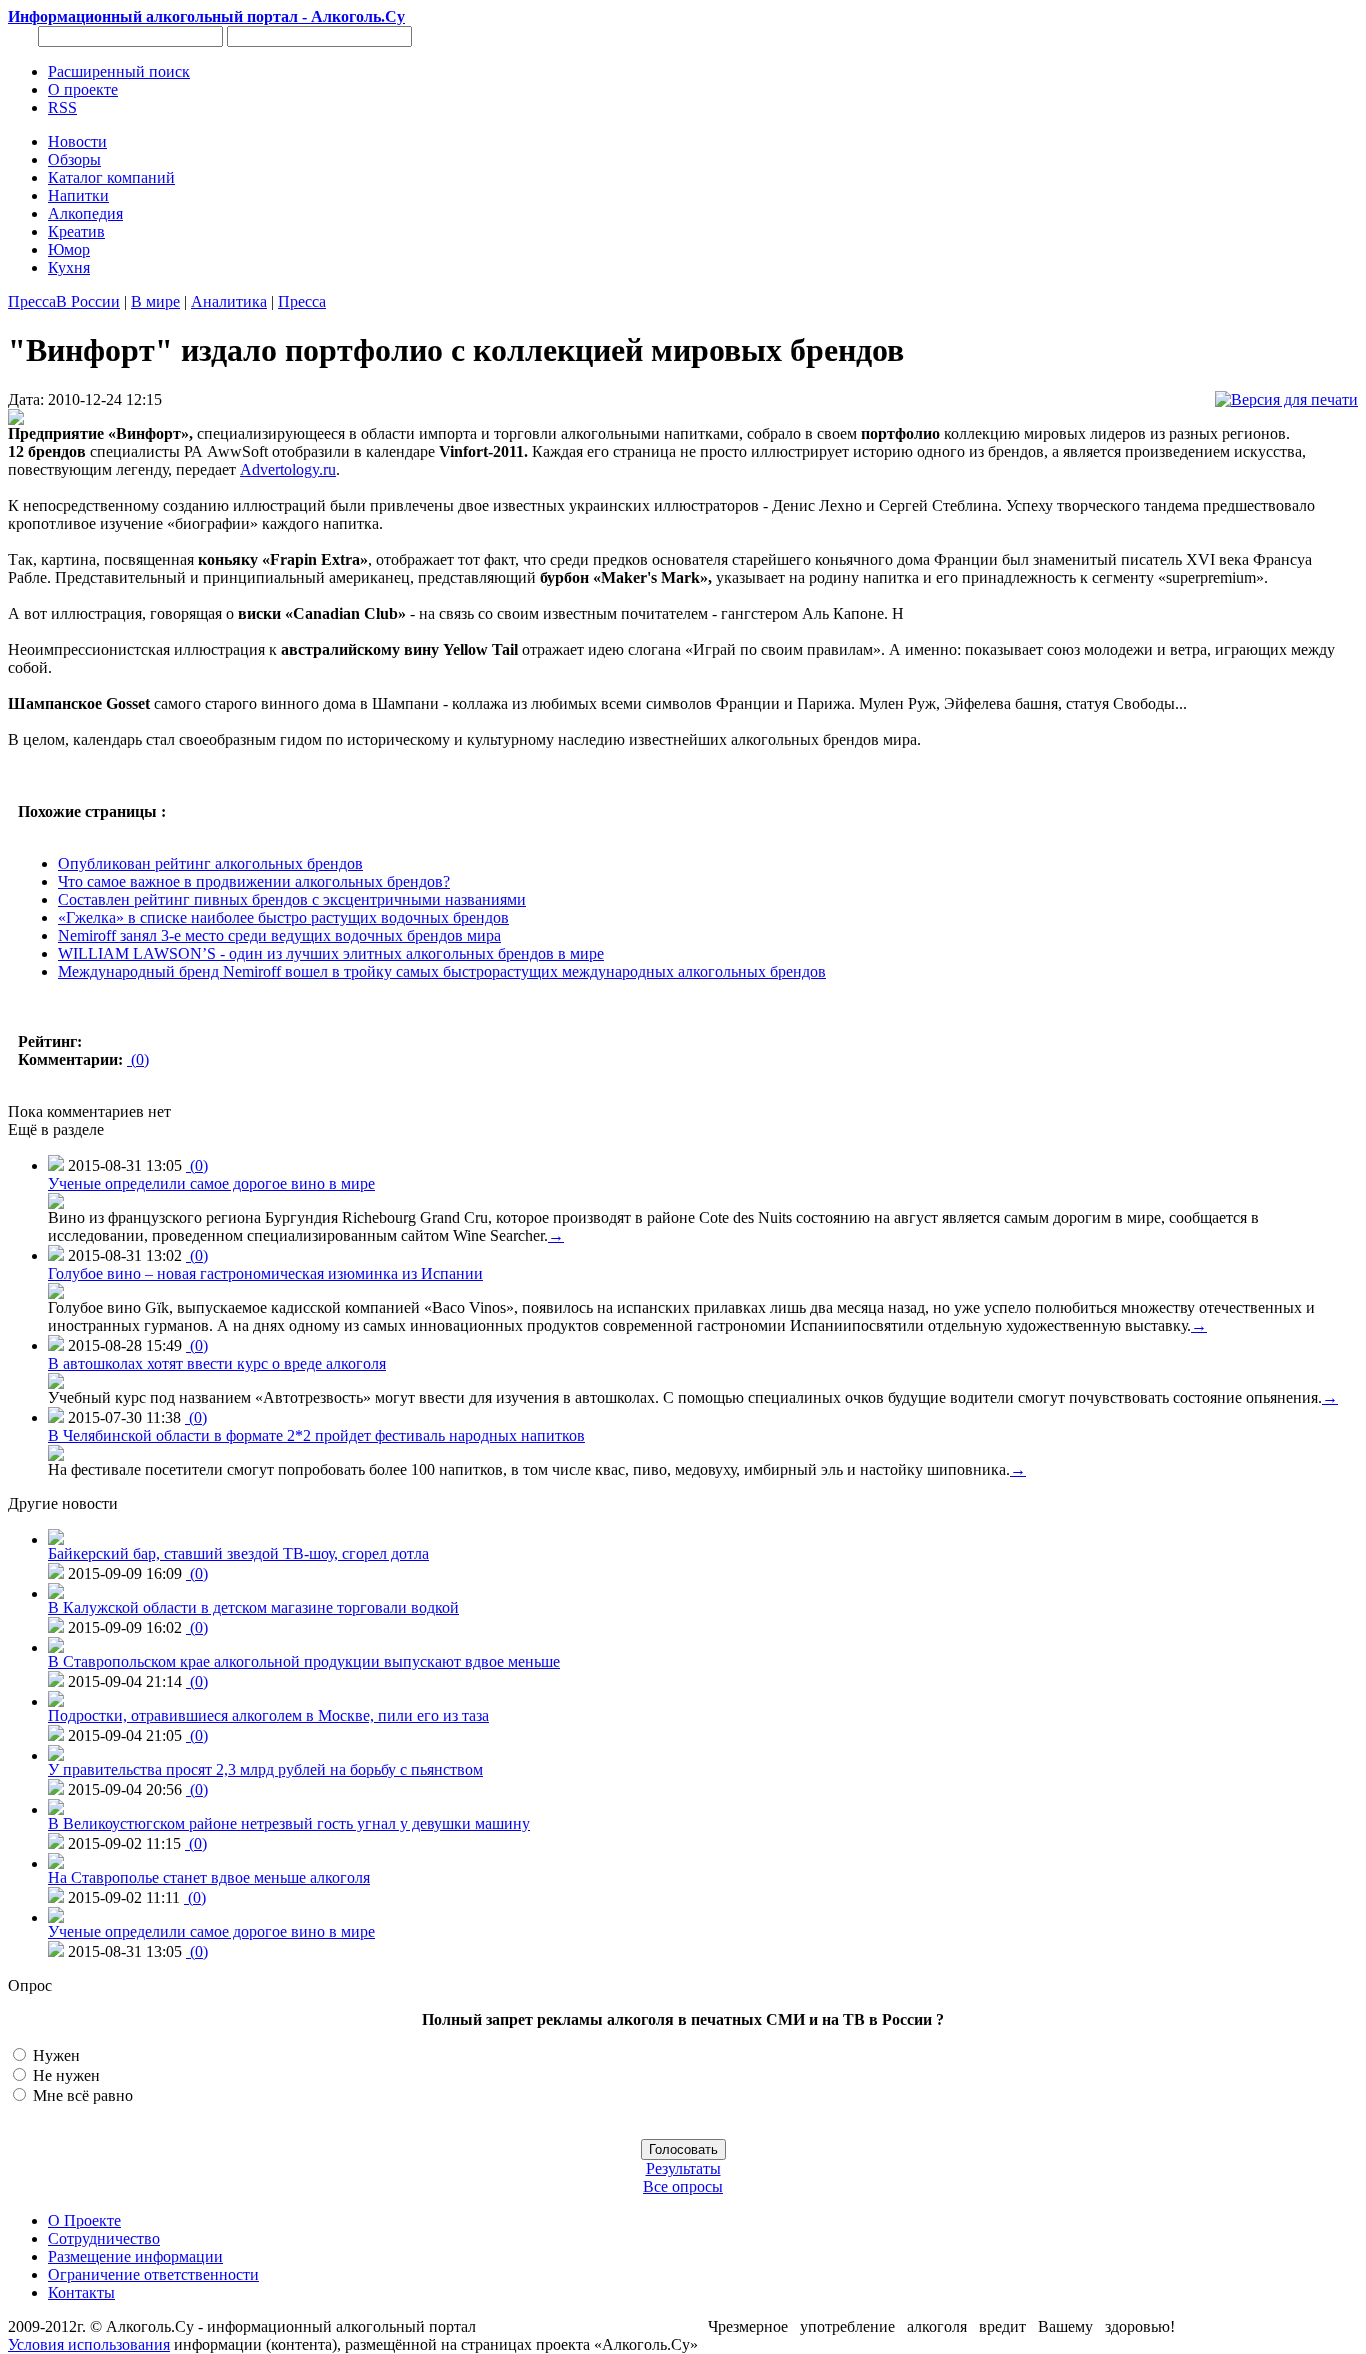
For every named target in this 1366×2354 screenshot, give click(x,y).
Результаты (683, 2168)
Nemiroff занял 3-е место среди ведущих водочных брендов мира (279, 935)
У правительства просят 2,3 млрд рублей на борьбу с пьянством (265, 1769)
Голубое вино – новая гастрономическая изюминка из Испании (265, 1273)
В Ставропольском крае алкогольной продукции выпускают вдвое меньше (304, 1661)
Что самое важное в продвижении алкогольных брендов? (254, 881)
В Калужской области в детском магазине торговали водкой (253, 1607)
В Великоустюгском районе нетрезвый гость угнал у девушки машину (289, 1823)
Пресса (32, 301)
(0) (138, 1059)
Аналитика (229, 301)
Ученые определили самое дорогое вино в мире (211, 1183)
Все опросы (683, 2186)
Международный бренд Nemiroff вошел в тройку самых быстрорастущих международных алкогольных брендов (442, 971)
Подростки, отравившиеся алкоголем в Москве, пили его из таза (268, 1715)
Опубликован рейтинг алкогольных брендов (210, 863)
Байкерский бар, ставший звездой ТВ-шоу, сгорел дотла (238, 1553)
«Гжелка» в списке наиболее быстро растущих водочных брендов (283, 917)
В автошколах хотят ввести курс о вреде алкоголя (217, 1363)
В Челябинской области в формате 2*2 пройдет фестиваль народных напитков (316, 1435)
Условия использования (89, 2344)
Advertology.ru (288, 469)
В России (88, 301)
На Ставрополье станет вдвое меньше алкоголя (209, 1877)
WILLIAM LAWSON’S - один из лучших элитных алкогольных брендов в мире (331, 953)
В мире (155, 301)
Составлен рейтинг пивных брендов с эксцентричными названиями (292, 899)
